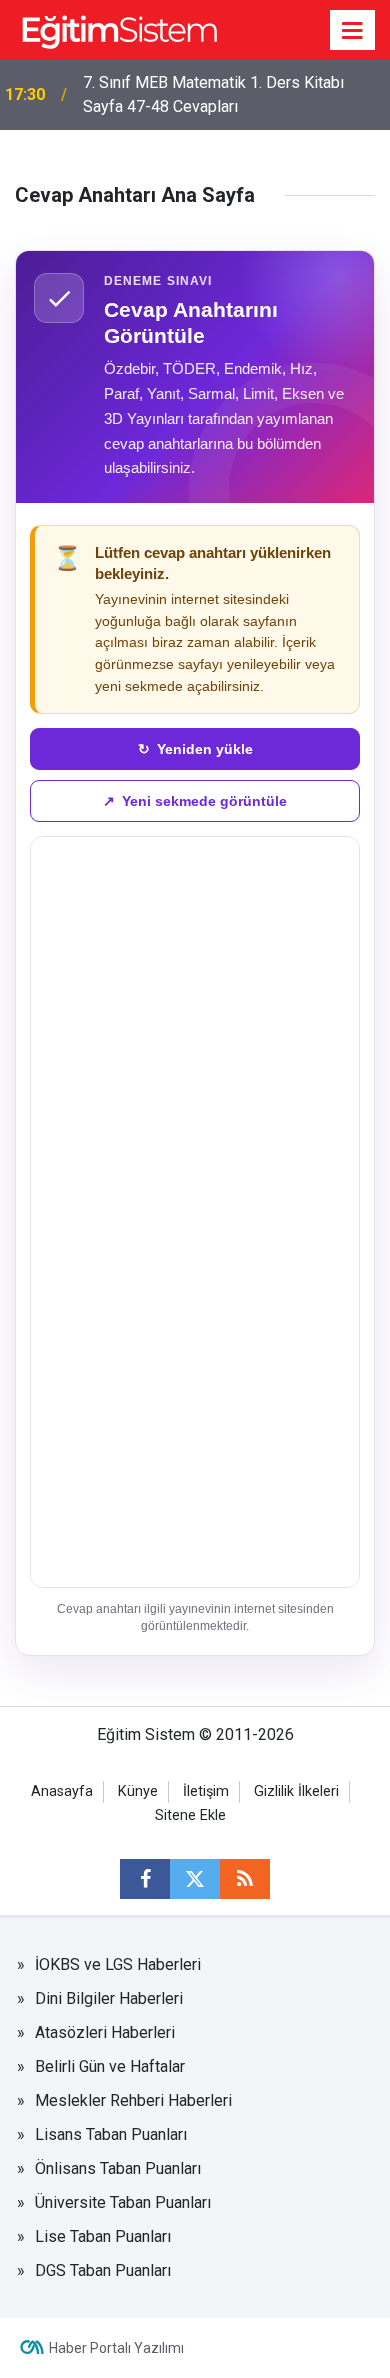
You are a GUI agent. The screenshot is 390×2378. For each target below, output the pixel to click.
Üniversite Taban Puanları (123, 2202)
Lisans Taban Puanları (111, 2134)
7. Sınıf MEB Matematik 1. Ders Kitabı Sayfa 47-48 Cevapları (213, 94)
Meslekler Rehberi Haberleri (133, 2100)
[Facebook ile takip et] (145, 1879)
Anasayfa (62, 1791)
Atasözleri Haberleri (105, 2032)
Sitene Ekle (190, 1815)
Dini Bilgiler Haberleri (109, 1998)
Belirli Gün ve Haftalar (110, 2066)
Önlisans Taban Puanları (118, 2168)
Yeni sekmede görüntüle (195, 801)
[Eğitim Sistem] (119, 28)
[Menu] (353, 31)
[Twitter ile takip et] (195, 1879)
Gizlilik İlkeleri (296, 1791)
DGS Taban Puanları (103, 2270)
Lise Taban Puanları (103, 2236)
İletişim (206, 1791)
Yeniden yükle (195, 749)
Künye (138, 1791)
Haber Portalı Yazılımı (116, 2348)
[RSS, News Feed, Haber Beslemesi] (245, 1879)
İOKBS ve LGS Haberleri (118, 1964)
